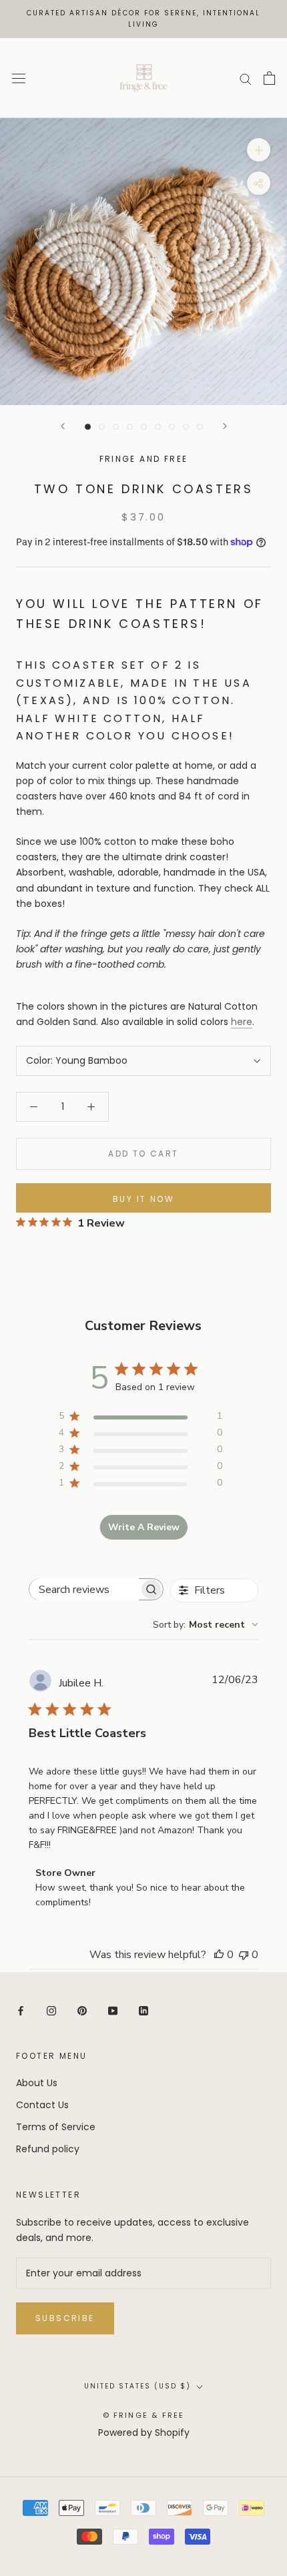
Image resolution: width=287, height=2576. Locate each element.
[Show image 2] (102, 427)
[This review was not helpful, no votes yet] (244, 1955)
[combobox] (206, 1625)
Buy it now (143, 1199)
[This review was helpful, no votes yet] (219, 1955)
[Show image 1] (88, 427)
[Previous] (63, 426)
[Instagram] (51, 2010)
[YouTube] (113, 2010)
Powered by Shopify (144, 2433)
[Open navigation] (19, 78)
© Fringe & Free (144, 2415)
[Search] (246, 78)
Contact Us (42, 2105)
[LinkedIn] (143, 2010)
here (242, 1022)
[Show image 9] (200, 427)
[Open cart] (269, 78)
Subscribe (65, 2318)
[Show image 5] (144, 427)
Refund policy (48, 2149)
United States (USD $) (137, 2386)
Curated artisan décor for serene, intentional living (143, 19)
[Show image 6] (158, 427)
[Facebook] (21, 2010)
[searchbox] (84, 1589)
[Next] (225, 426)
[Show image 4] (130, 427)
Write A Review (144, 1527)
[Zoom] (259, 150)
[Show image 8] (186, 427)
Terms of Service (56, 2127)
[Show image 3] (116, 427)
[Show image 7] (172, 427)
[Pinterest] (82, 2010)
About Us (37, 2083)
